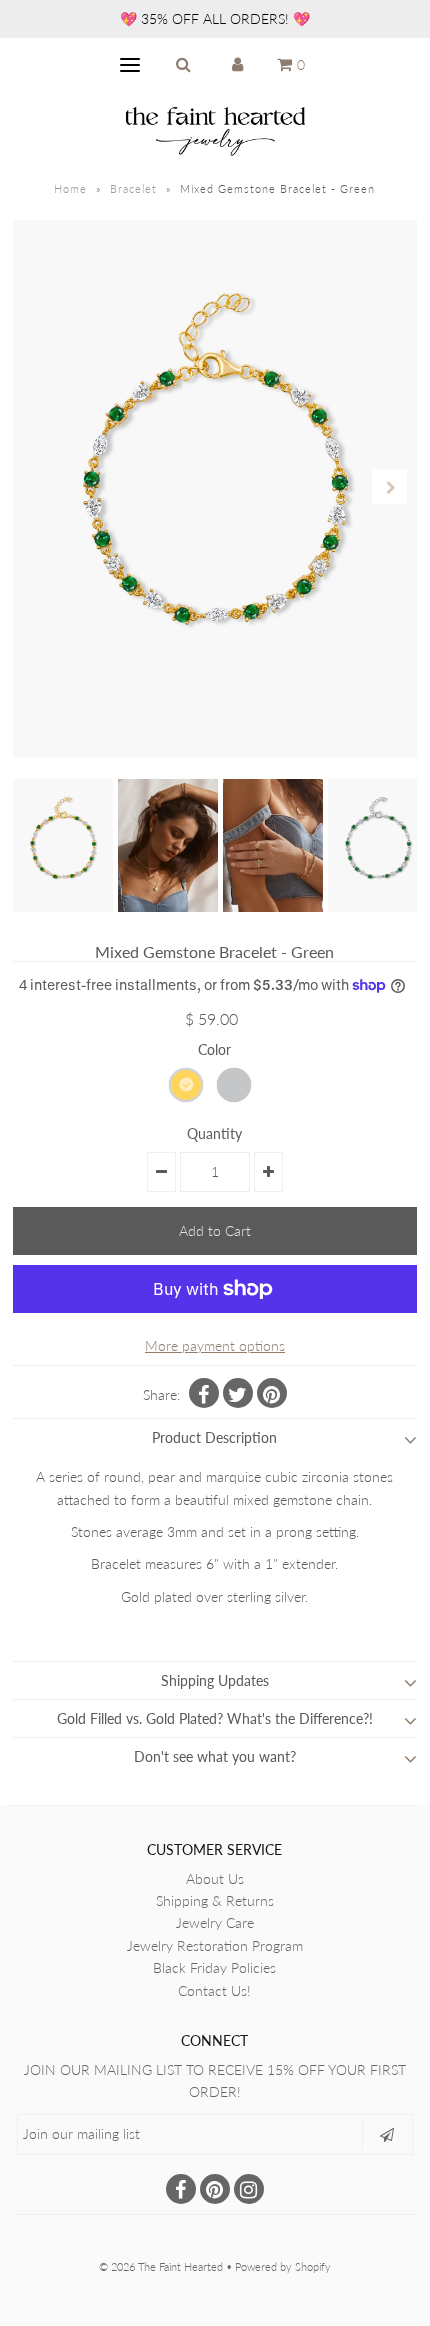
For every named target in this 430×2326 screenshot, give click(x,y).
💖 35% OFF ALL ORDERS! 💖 (215, 18)
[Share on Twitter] (238, 1393)
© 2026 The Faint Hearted (161, 2266)
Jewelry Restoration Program (215, 1945)
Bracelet (133, 188)
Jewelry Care (215, 1922)
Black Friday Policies (214, 1967)
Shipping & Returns (215, 1900)
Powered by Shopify (283, 2266)
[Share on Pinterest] (272, 1393)
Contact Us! (214, 1990)
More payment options (215, 1345)
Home (70, 188)
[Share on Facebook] (204, 1393)
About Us (215, 1878)
